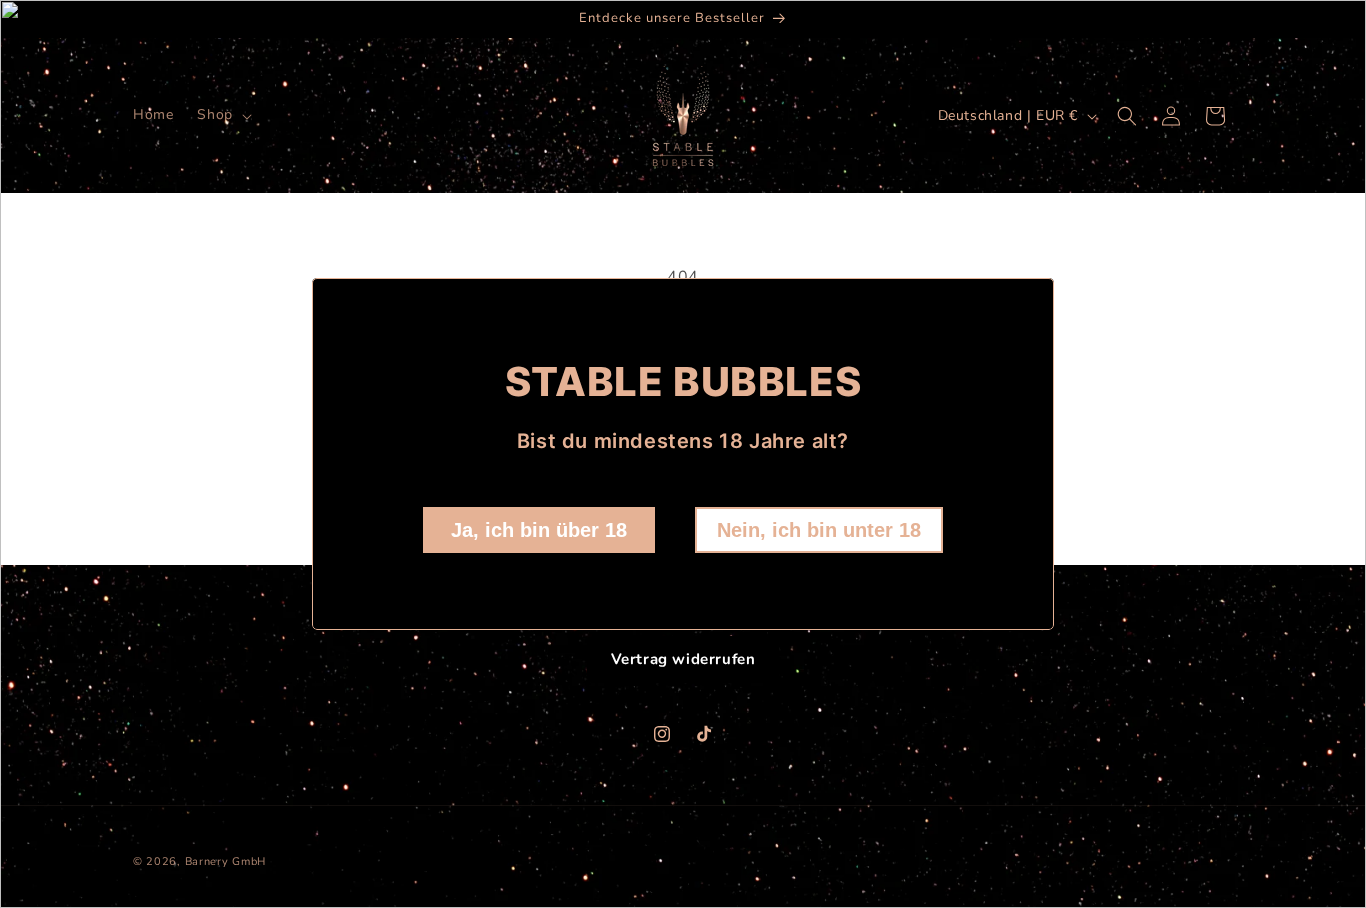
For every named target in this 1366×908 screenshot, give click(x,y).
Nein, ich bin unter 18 (819, 530)
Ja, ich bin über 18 (539, 530)
